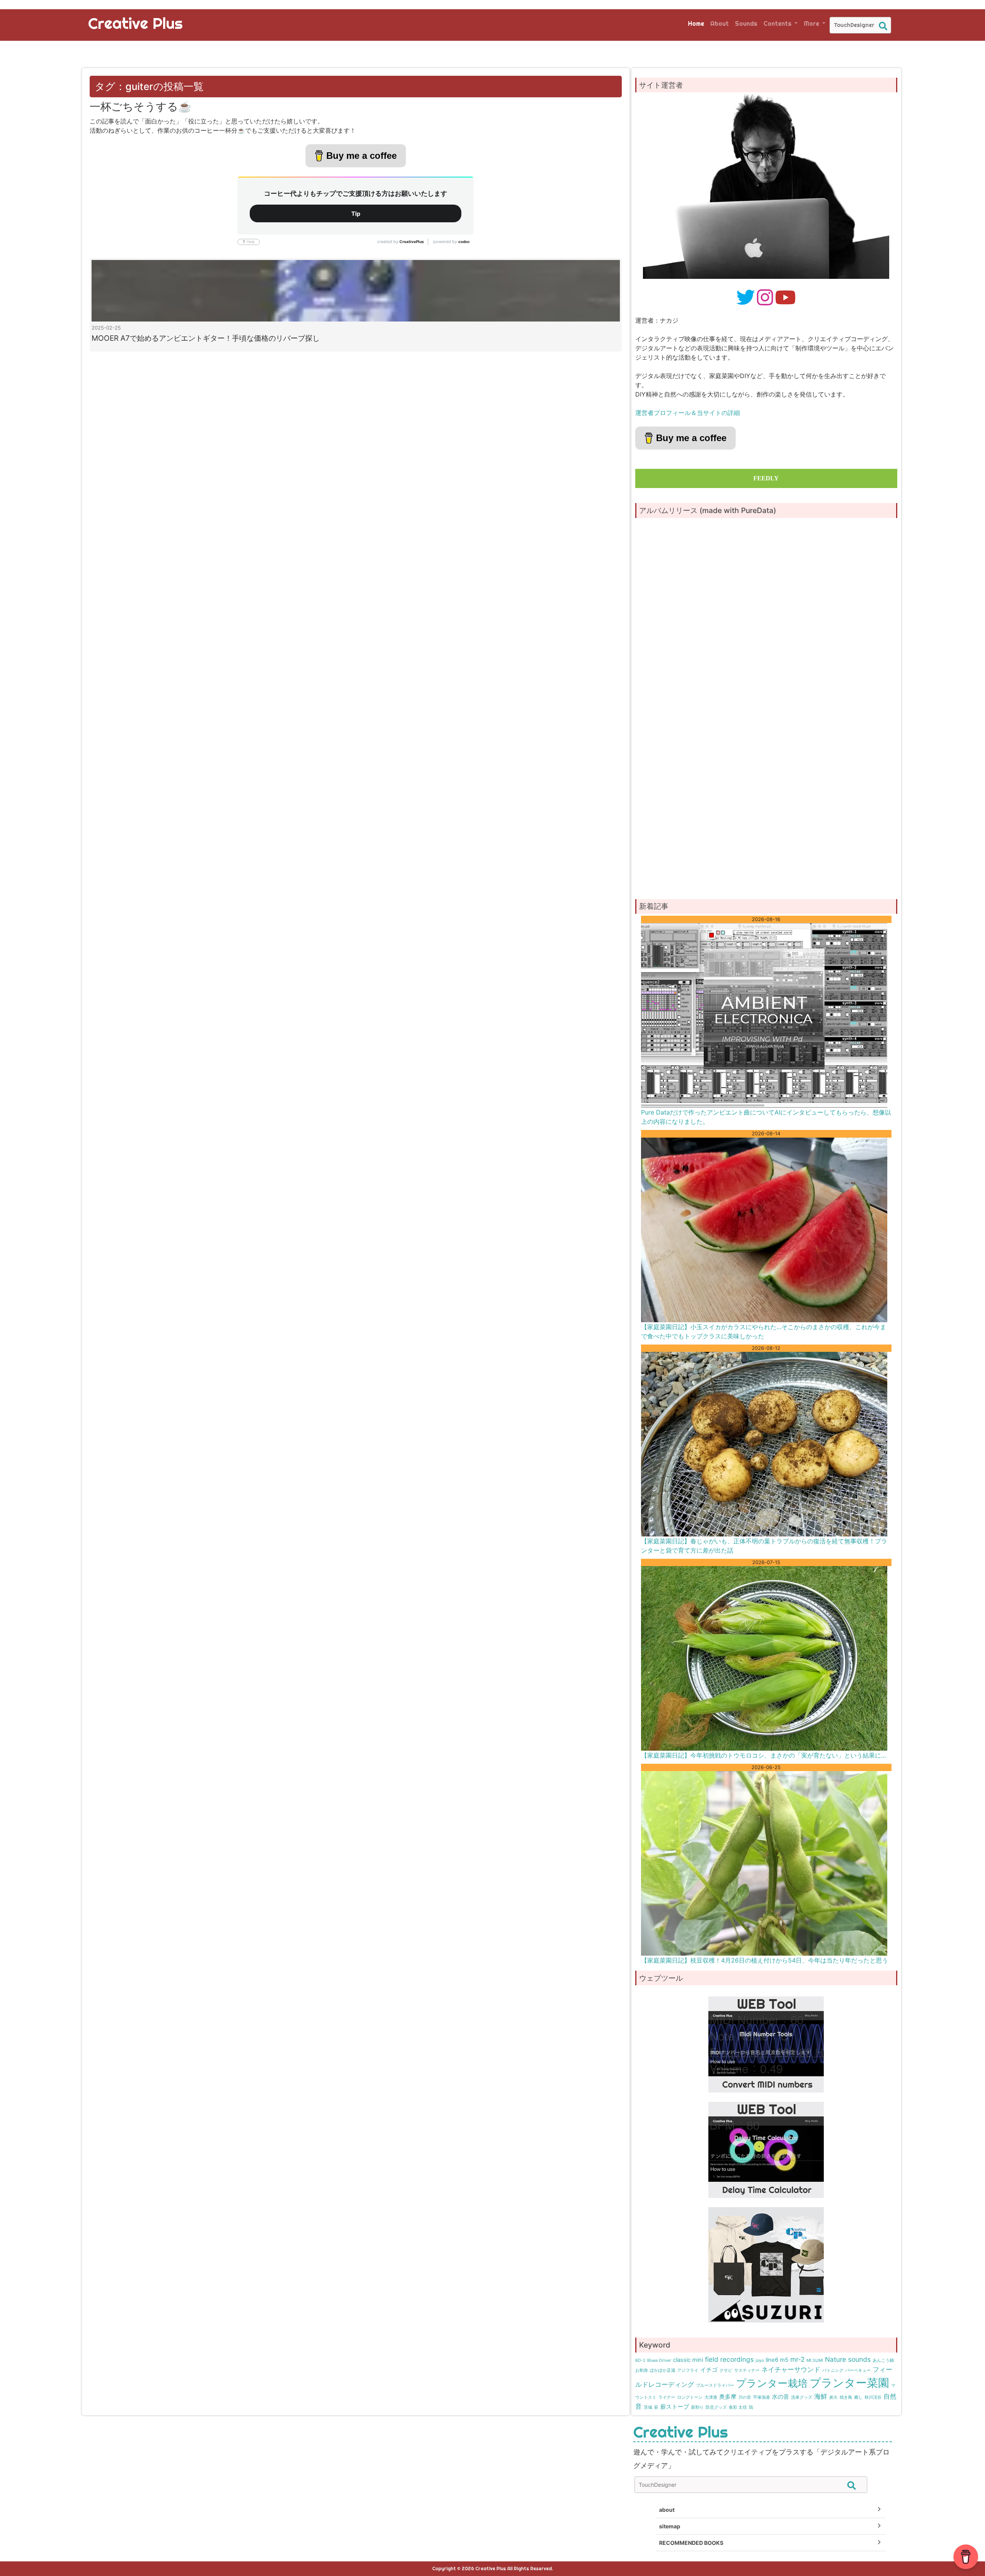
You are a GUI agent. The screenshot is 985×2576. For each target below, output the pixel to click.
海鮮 (821, 2396)
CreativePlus (412, 242)
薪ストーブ (675, 2407)
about (667, 2510)
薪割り (697, 2407)
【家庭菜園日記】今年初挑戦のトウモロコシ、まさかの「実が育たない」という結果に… (764, 1755)
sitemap (670, 2526)
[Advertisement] (766, 830)
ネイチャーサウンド (791, 2369)
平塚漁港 (761, 2397)
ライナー (667, 2397)
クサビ (726, 2370)
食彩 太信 (738, 2407)
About (720, 23)
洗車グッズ (802, 2397)
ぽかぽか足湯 (663, 2370)
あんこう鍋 (883, 2360)
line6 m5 (777, 2360)
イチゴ (709, 2370)
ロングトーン (690, 2397)
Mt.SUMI (815, 2360)
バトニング (833, 2370)
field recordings (729, 2359)
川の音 (745, 2397)
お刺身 (642, 2370)
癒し (858, 2397)
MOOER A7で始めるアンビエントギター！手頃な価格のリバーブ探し (206, 338)
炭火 (833, 2397)
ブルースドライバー (715, 2385)
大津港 (711, 2397)
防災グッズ (716, 2407)
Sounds (746, 23)
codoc (464, 242)
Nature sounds (848, 2359)
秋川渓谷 (873, 2397)
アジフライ (688, 2370)
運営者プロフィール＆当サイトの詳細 (688, 413)
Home (696, 23)
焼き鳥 (846, 2397)
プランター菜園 (849, 2383)
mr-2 (797, 2359)
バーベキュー (858, 2370)
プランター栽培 (772, 2383)
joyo (760, 2360)
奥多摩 (728, 2397)
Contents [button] (778, 23)
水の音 (780, 2397)
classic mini (688, 2360)
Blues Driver (659, 2360)
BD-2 (640, 2360)
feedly (766, 478)
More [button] (812, 23)
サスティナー (747, 2370)
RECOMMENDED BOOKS (691, 2543)
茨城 (648, 2407)
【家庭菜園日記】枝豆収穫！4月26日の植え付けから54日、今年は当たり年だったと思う (765, 1960)
